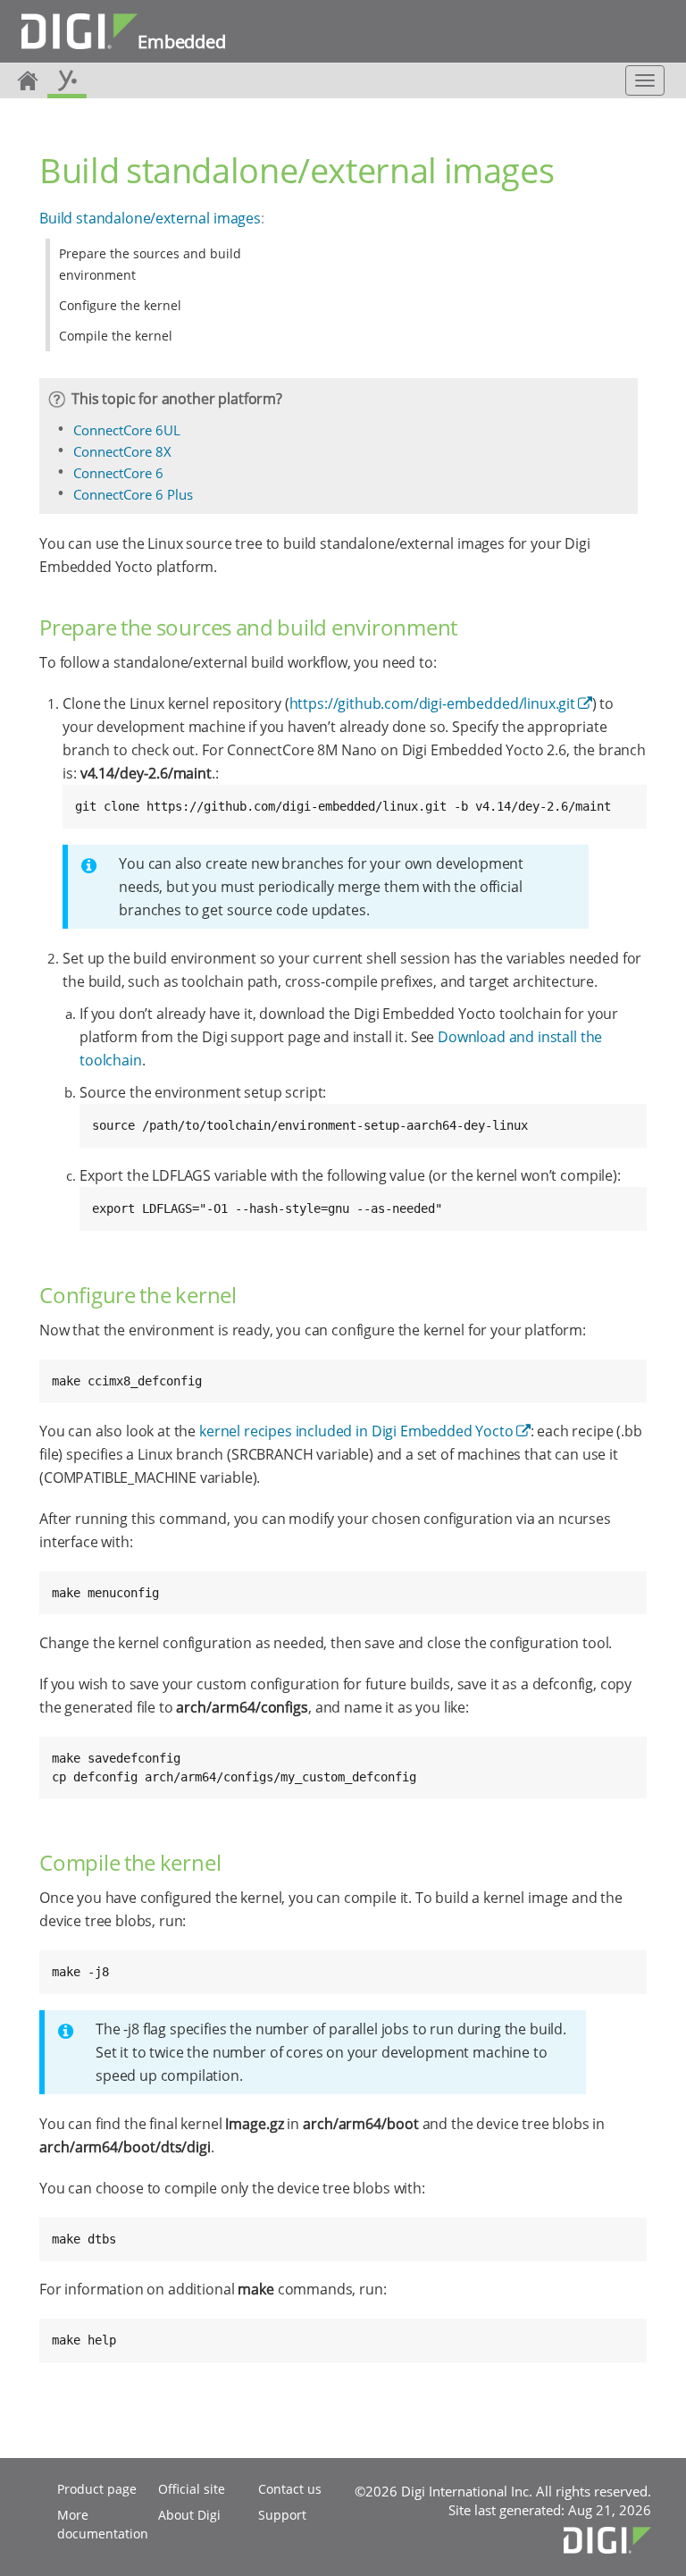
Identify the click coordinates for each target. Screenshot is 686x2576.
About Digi (189, 2515)
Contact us (290, 2489)
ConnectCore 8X (122, 451)
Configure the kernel (120, 305)
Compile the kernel (116, 336)
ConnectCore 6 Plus (133, 494)
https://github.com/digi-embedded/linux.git (432, 703)
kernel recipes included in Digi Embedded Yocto (356, 1431)
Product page (97, 2489)
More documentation (103, 2524)
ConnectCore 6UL (127, 430)
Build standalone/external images (150, 218)
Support (282, 2515)
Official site (192, 2489)
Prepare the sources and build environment (150, 264)
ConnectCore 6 (118, 473)
